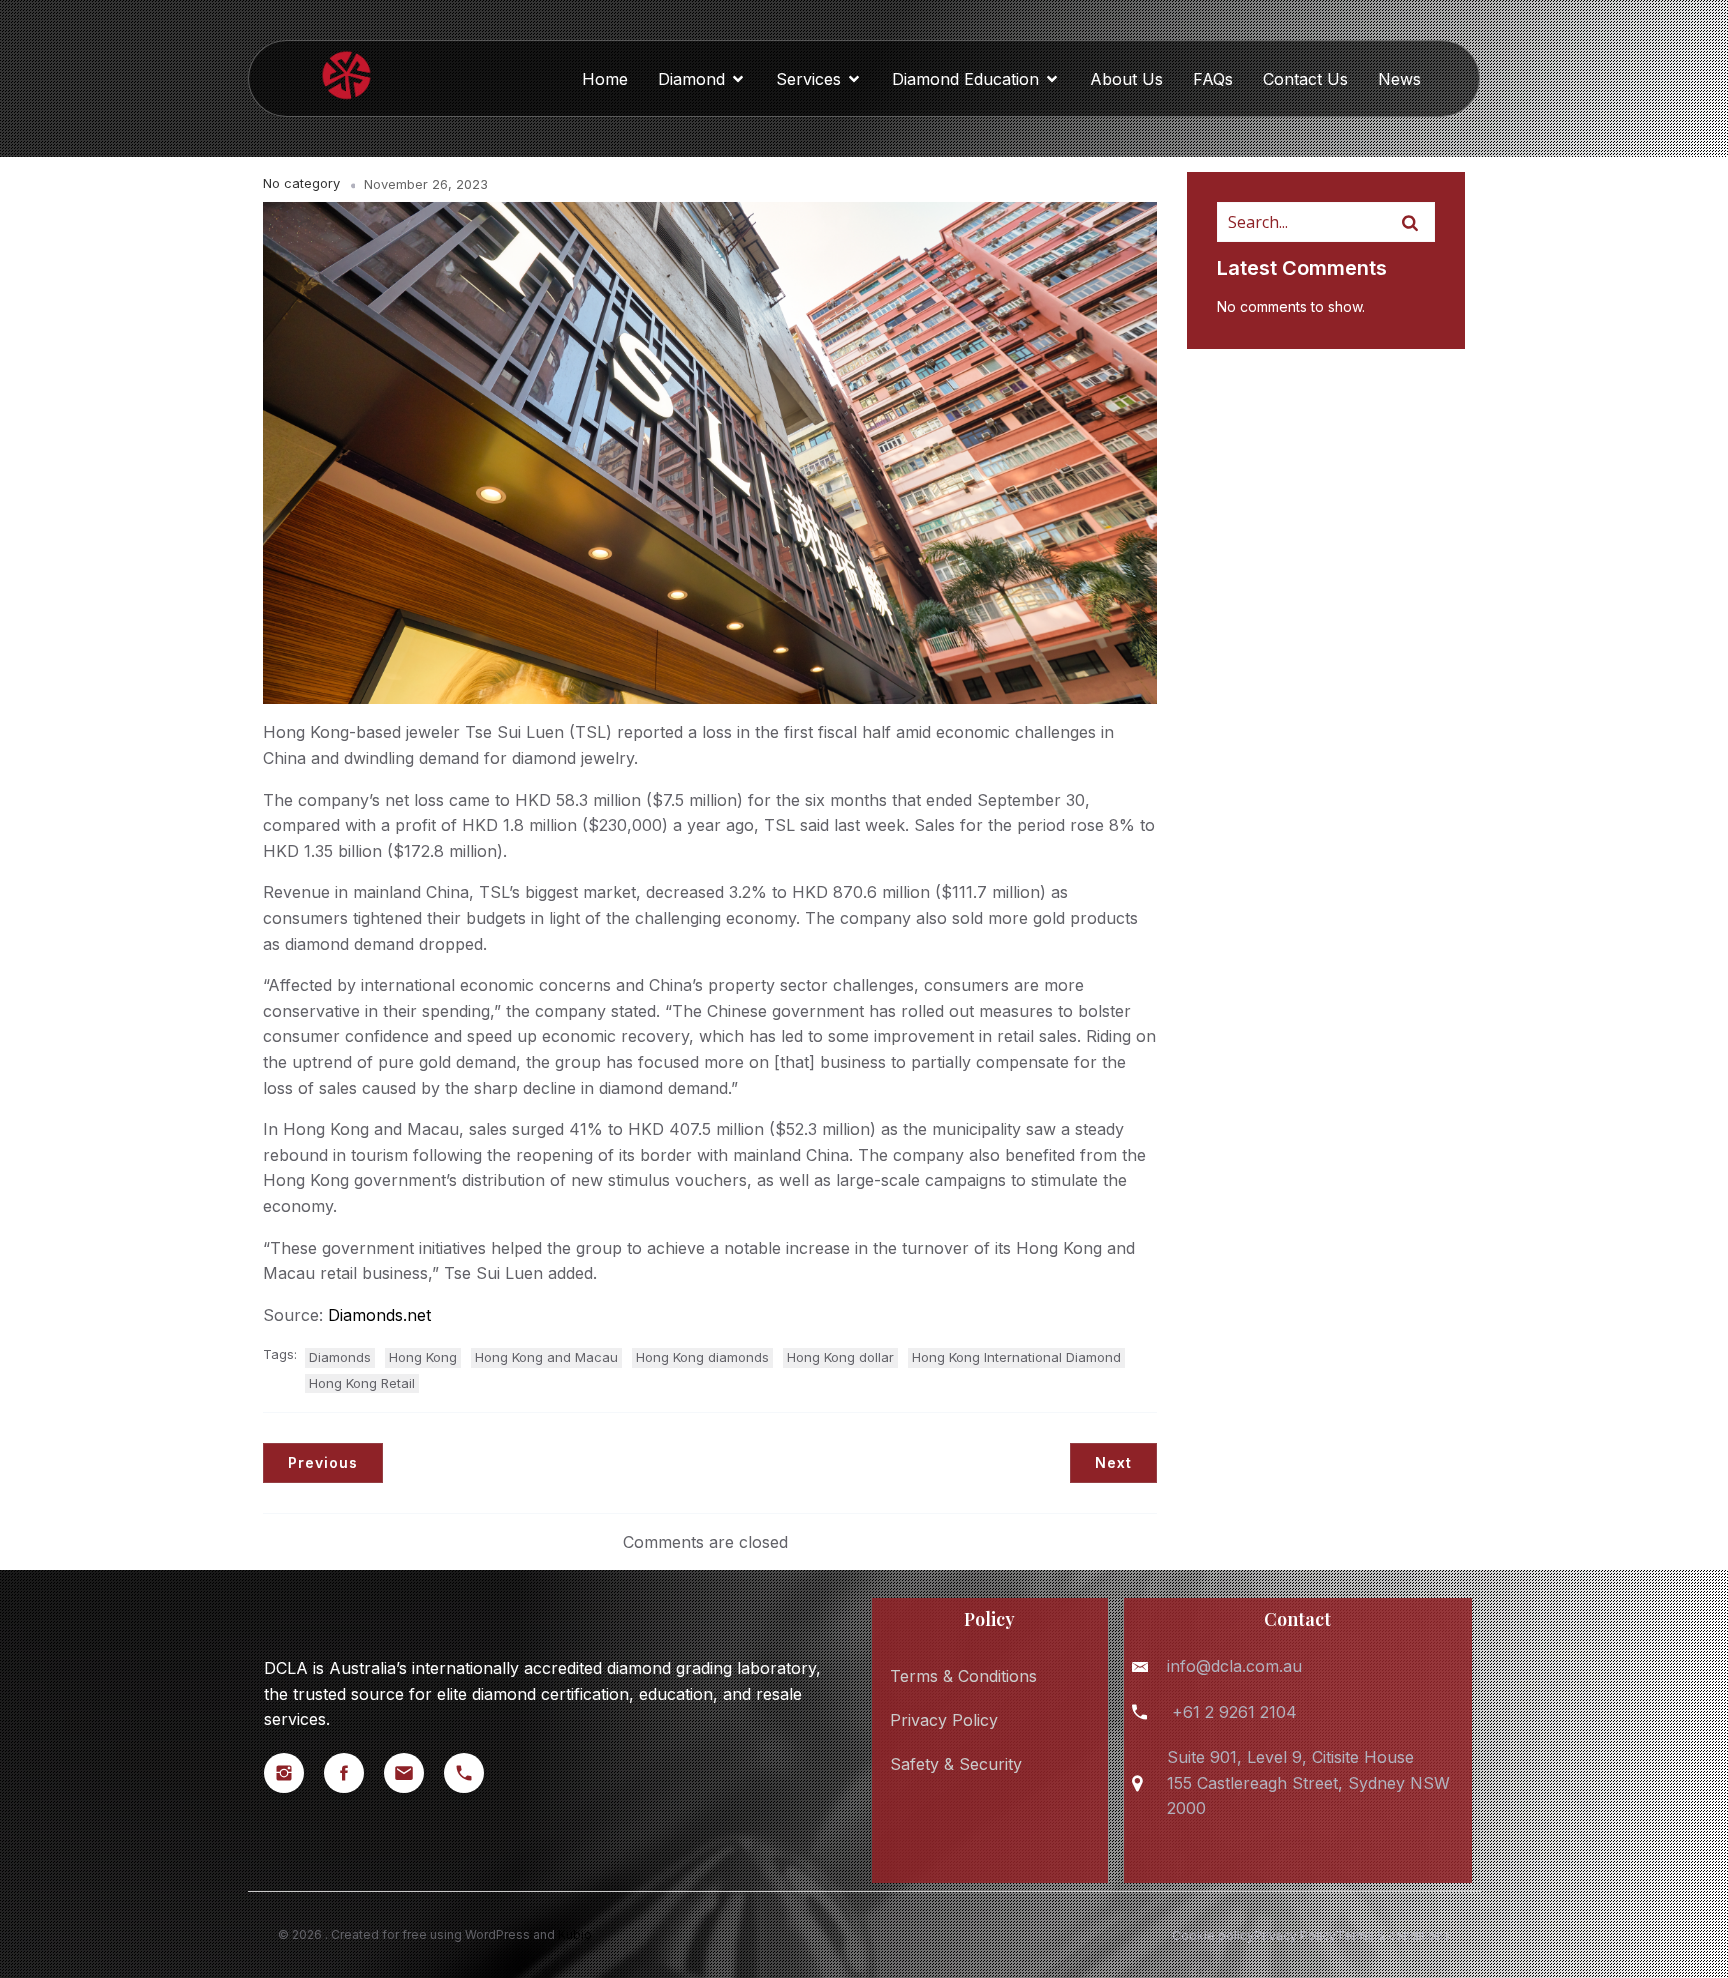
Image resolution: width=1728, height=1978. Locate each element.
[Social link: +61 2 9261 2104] (474, 1773)
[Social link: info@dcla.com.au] (414, 1773)
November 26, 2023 (426, 184)
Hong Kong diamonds (702, 1357)
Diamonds (340, 1357)
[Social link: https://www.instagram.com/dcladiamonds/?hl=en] (294, 1773)
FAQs (1213, 79)
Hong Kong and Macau (546, 1357)
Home (605, 79)
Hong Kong (423, 1357)
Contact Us (1305, 79)
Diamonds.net (379, 1315)
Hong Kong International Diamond (1016, 1357)
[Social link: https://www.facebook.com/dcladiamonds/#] (354, 1773)
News (1399, 79)
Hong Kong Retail (362, 1383)
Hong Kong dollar (840, 1357)
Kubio (575, 1934)
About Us (1126, 79)
